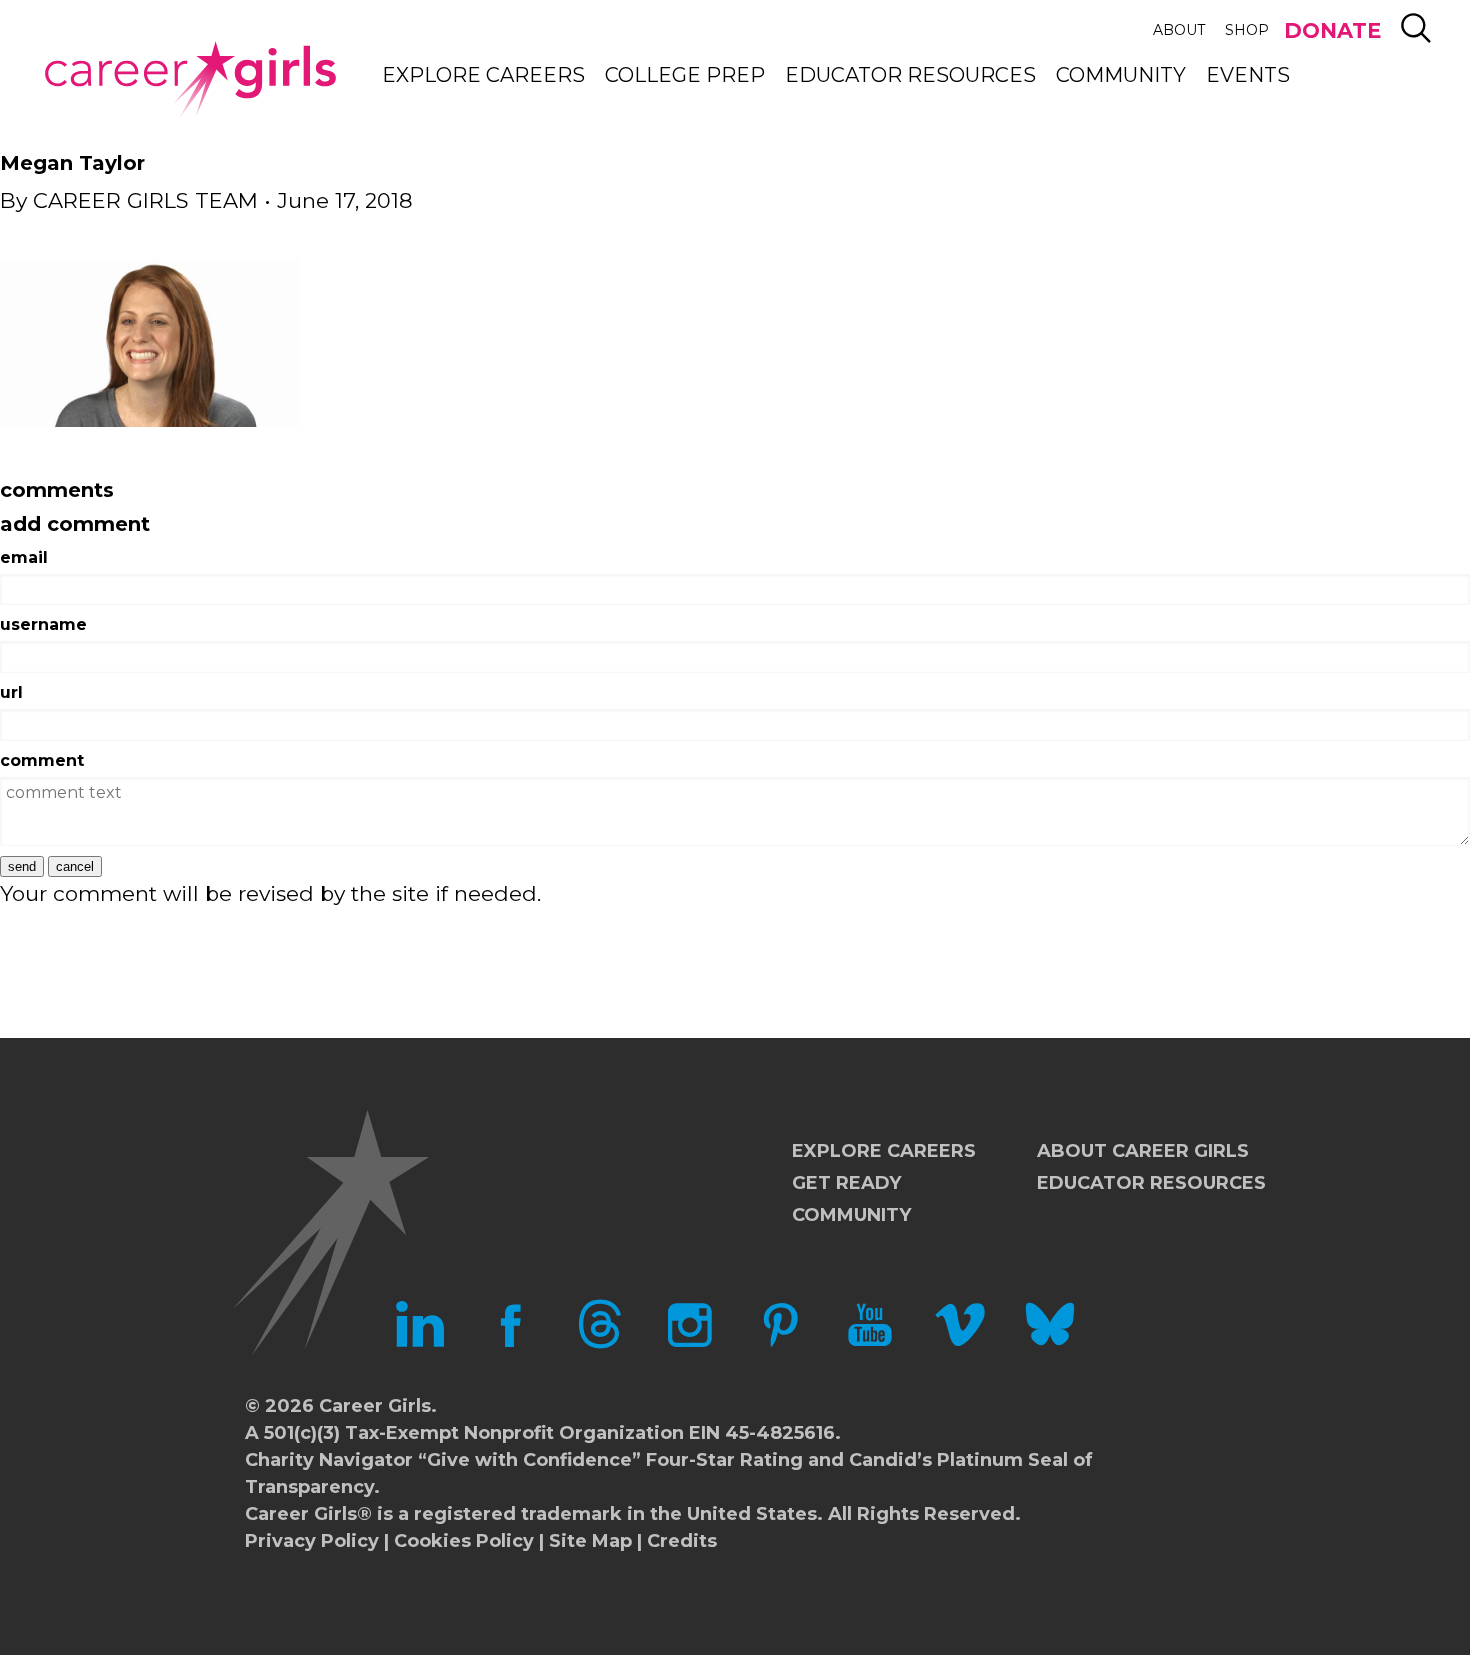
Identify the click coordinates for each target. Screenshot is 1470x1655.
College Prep (685, 75)
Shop (1247, 30)
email (24, 557)
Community (1121, 75)
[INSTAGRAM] (690, 1343)
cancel (75, 866)
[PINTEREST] (780, 1343)
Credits (682, 1541)
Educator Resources (910, 75)
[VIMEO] (960, 1343)
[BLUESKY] (1050, 1343)
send (22, 866)
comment (42, 760)
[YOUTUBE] (870, 1343)
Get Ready (846, 1183)
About (1179, 30)
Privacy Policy (312, 1541)
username (43, 624)
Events (1248, 75)
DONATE (1332, 30)
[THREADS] (600, 1343)
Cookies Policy (464, 1541)
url (11, 692)
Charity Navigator (329, 1460)
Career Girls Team (145, 200)
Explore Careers (483, 75)
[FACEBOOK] (510, 1343)
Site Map (590, 1541)
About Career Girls (1143, 1151)
